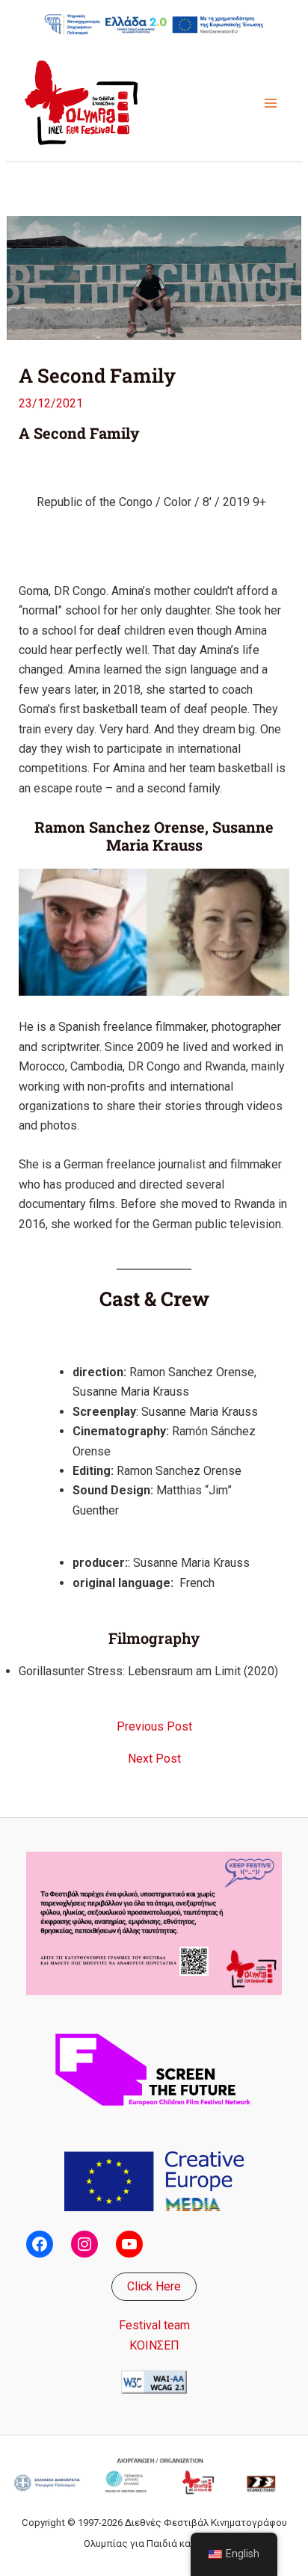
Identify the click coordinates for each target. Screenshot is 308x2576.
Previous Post (154, 1727)
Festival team (154, 2325)
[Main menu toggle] (271, 103)
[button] (154, 2287)
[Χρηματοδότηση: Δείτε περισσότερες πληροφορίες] (154, 24)
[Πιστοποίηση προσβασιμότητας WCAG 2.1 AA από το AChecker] (154, 2381)
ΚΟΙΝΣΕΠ (154, 2345)
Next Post (154, 1759)
